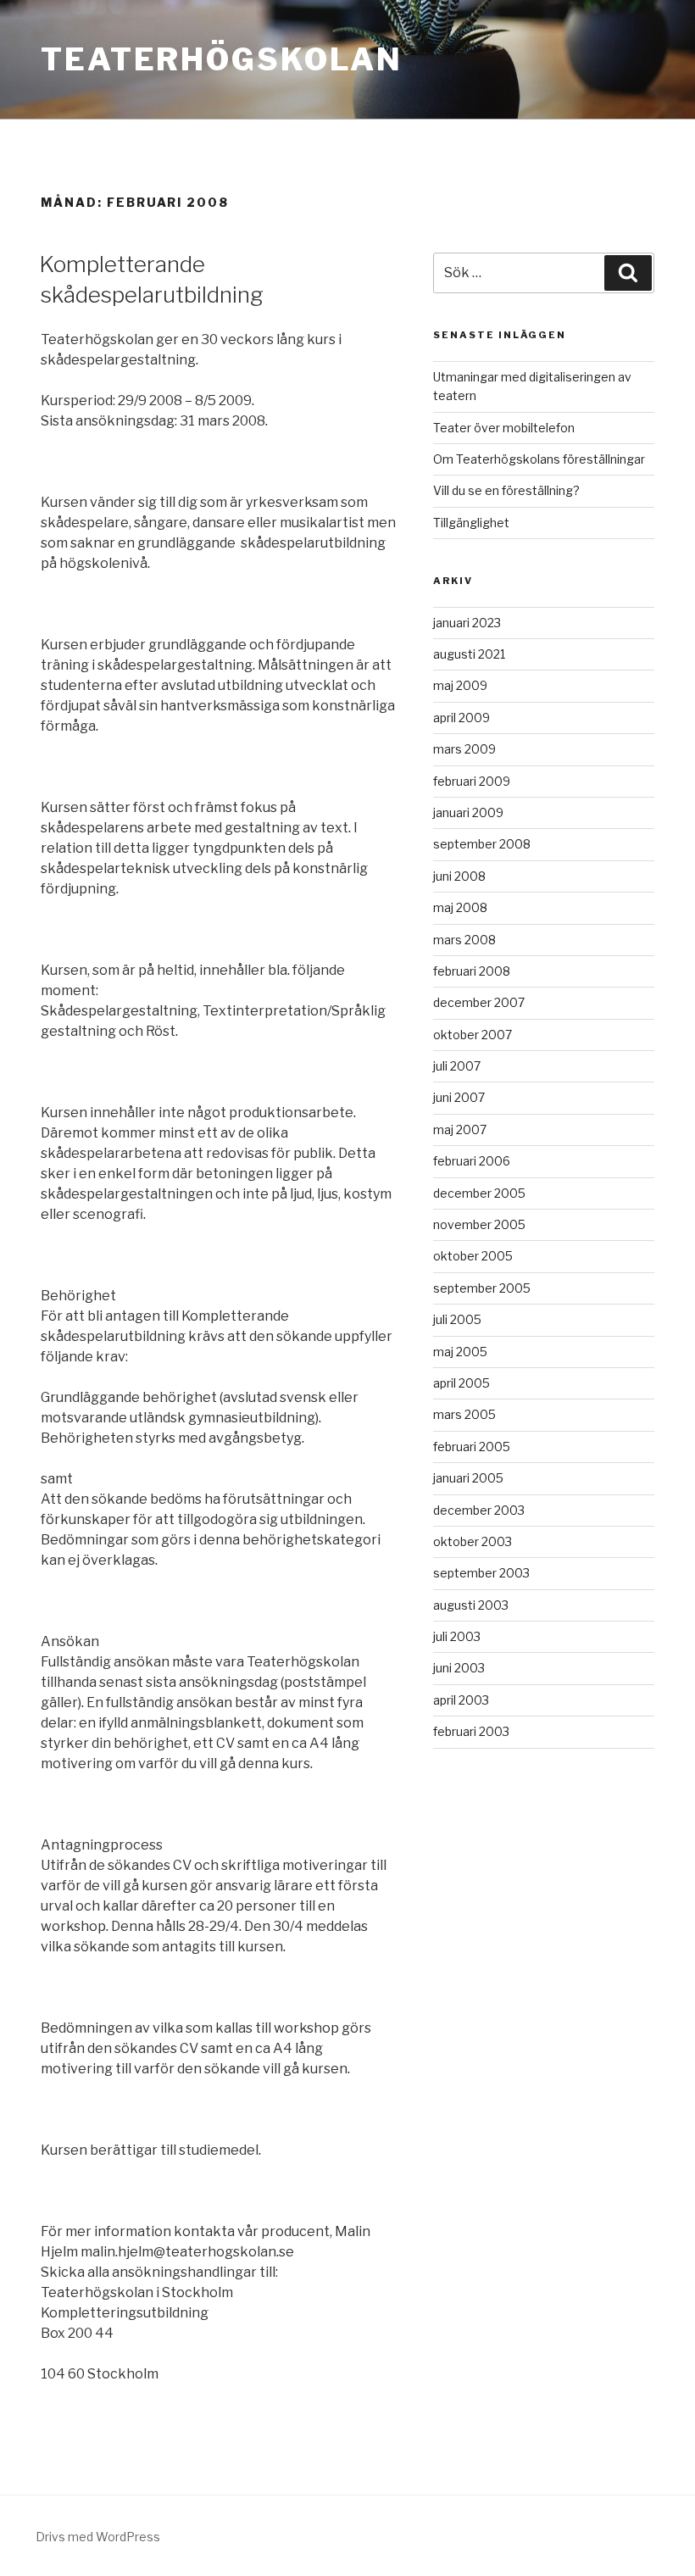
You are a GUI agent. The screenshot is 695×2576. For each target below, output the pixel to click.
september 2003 (481, 1573)
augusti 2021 (469, 654)
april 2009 (461, 718)
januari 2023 (467, 623)
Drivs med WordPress (98, 2537)
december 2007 (479, 1002)
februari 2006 (472, 1161)
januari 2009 (468, 812)
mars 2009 (464, 749)
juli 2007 (457, 1066)
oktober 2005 (473, 1256)
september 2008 (482, 844)
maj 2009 (460, 685)
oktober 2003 (473, 1541)
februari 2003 (471, 1731)
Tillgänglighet (471, 523)
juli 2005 (457, 1319)
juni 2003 (459, 1668)
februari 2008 (472, 971)
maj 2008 (460, 907)
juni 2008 (459, 876)
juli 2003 (457, 1636)
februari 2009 (472, 781)
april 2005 (461, 1383)
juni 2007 (459, 1097)
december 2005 (479, 1193)
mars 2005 (464, 1414)
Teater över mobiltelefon (504, 428)
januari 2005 (468, 1478)
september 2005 (482, 1288)
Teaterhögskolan (222, 59)
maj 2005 (460, 1352)
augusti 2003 (471, 1605)
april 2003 (461, 1700)
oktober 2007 (473, 1035)
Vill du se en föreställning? (506, 490)
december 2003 (479, 1510)
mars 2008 (464, 940)
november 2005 (479, 1224)
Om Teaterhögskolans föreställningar (539, 459)
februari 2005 (472, 1447)
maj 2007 (460, 1129)
